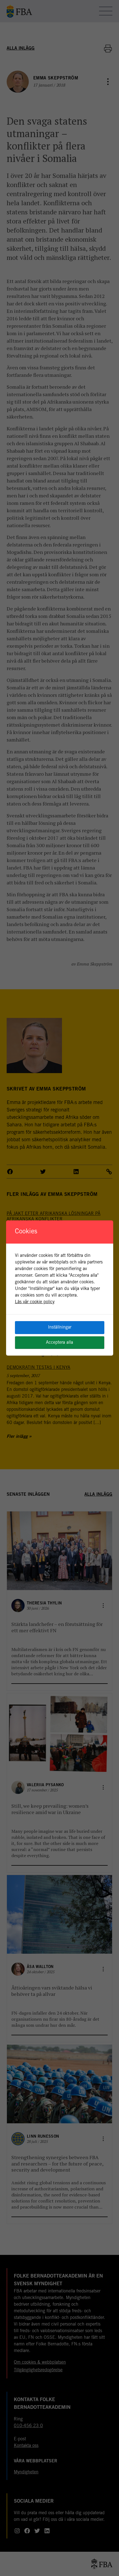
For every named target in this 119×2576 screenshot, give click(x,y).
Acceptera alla (59, 1343)
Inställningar (60, 1327)
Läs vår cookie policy (35, 1302)
